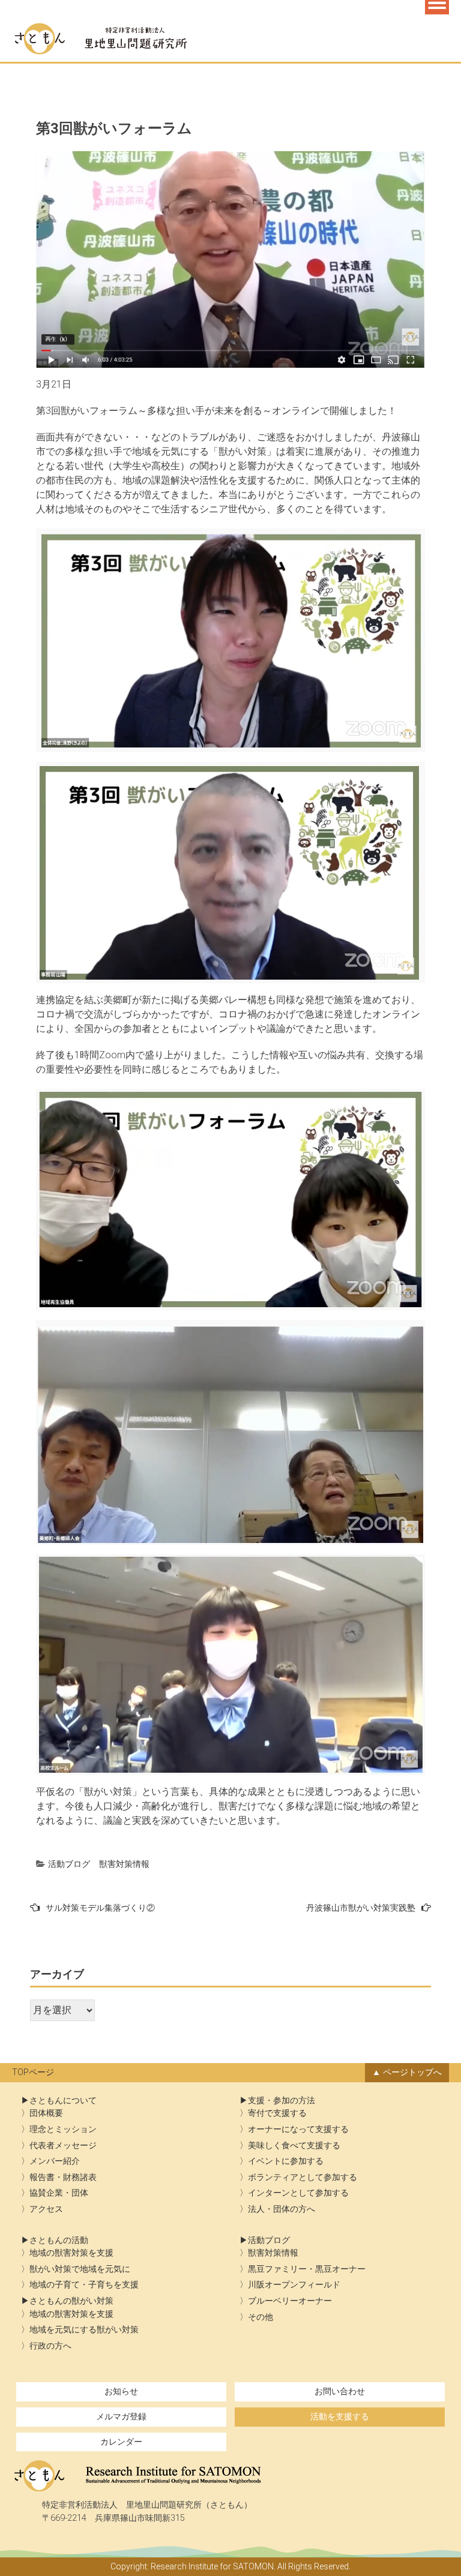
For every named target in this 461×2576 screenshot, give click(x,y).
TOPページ (33, 2072)
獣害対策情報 (124, 1864)
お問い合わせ (340, 2392)
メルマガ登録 (121, 2417)
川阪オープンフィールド (294, 2285)
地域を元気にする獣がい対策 (84, 2330)
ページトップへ (412, 2072)
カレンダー (121, 2442)
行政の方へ (50, 2346)
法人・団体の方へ (282, 2209)
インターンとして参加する (298, 2193)
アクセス (46, 2209)
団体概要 (46, 2113)
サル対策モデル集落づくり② (100, 1908)
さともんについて (63, 2101)
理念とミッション (63, 2129)
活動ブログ (69, 1864)
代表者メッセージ (63, 2146)
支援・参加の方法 (282, 2101)
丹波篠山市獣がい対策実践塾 (361, 1908)
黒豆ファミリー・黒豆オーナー (307, 2269)
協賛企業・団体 (59, 2193)
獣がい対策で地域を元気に (80, 2269)
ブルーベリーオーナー (290, 2301)
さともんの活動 (59, 2240)
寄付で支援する (277, 2113)
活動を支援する (340, 2417)
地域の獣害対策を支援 (71, 2253)
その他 (261, 2317)
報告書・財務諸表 (63, 2177)
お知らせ (121, 2392)
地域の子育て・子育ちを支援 (84, 2285)
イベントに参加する (286, 2161)
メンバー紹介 (55, 2161)
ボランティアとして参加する (303, 2177)
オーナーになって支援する (298, 2129)
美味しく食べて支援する (294, 2146)
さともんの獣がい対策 (71, 2301)
